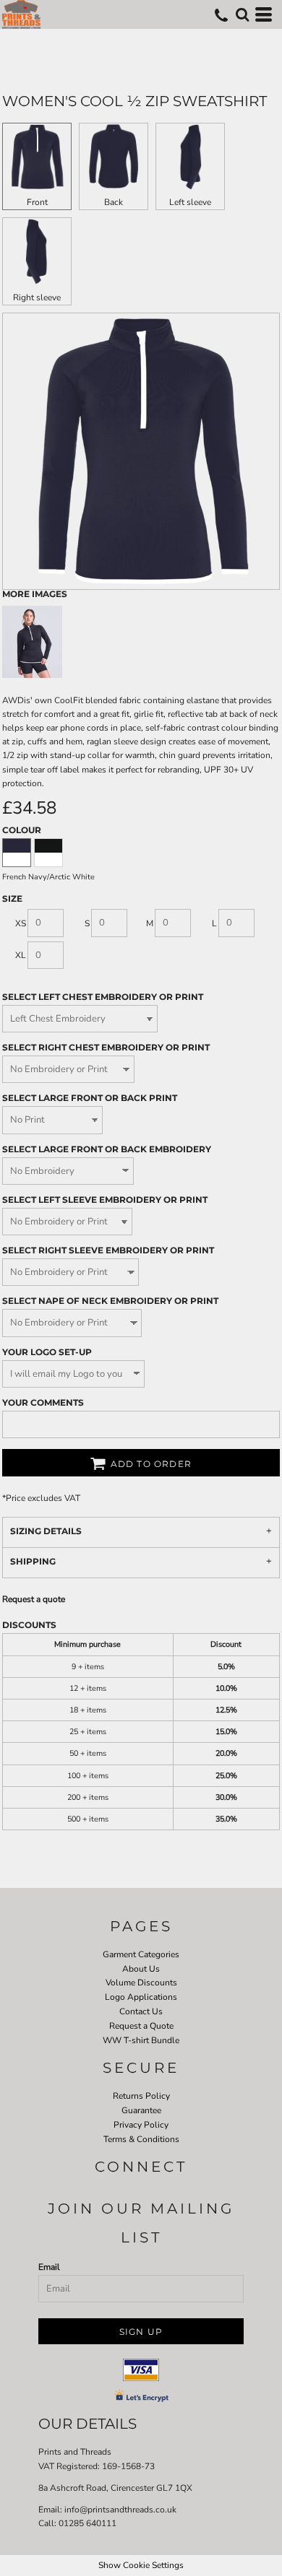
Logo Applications (141, 1997)
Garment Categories (141, 1954)
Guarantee (141, 2110)
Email (49, 2267)
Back (114, 202)
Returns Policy (141, 2096)
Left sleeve (190, 202)
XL (21, 955)
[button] (242, 14)
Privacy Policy (141, 2125)
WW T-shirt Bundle (141, 2040)
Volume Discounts (141, 1983)
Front (37, 202)
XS (21, 923)
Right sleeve (37, 297)
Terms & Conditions (141, 2139)
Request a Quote (141, 2026)
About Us (141, 1969)
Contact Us (141, 2011)
